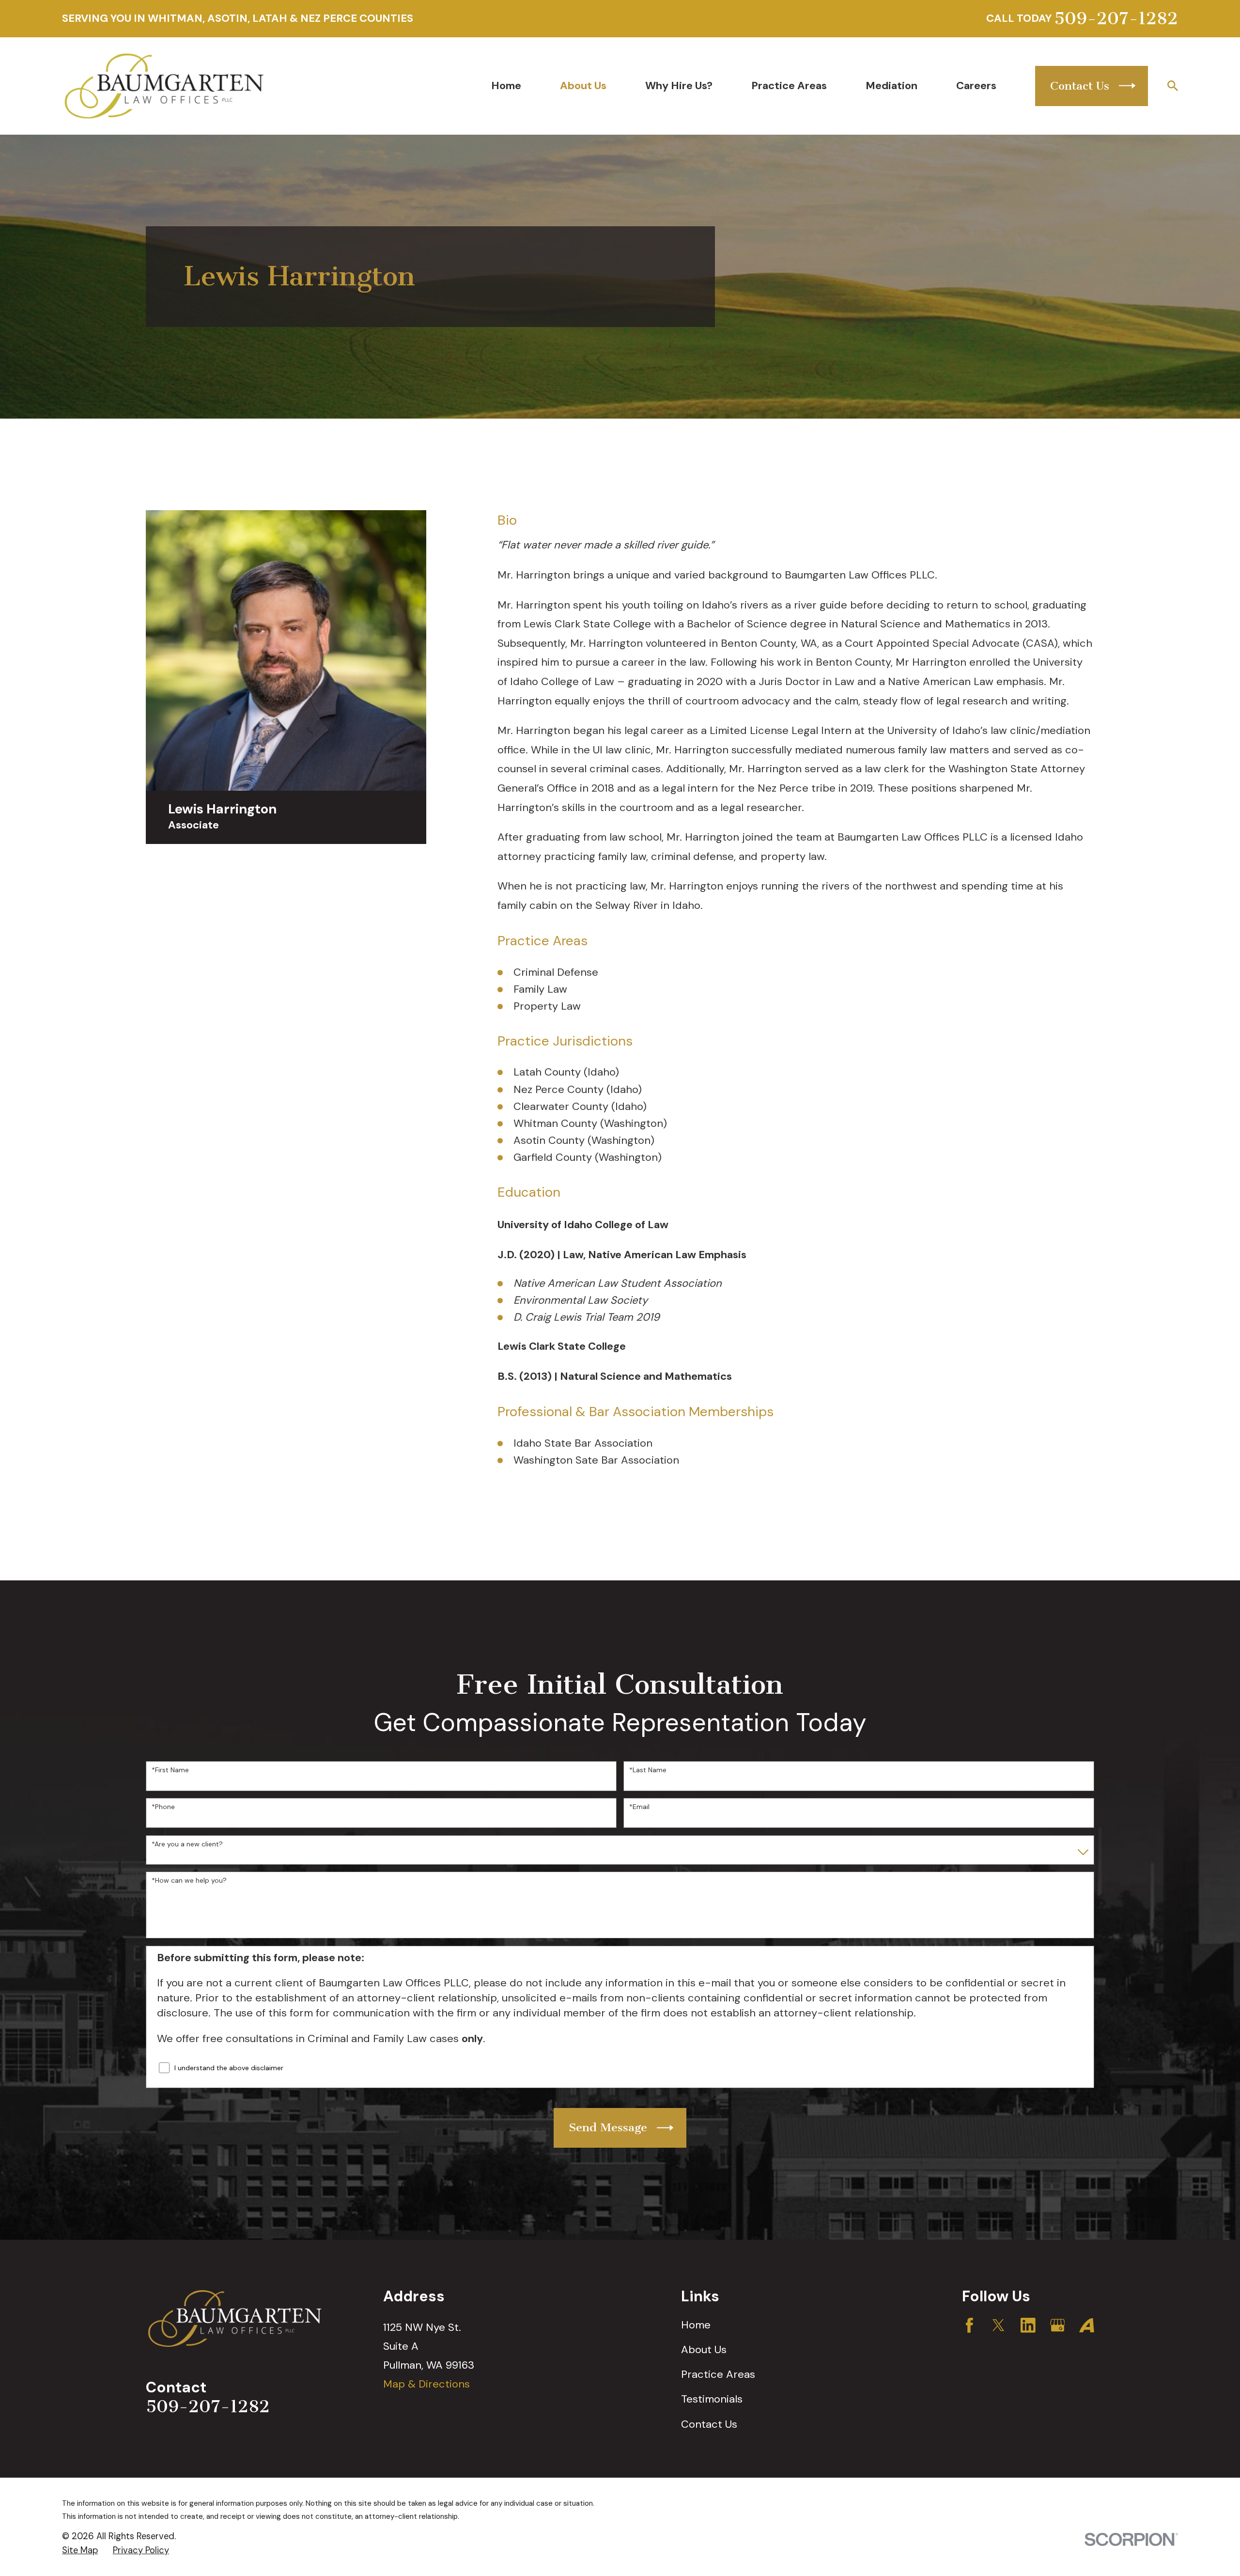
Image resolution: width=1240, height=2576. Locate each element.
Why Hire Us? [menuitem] (679, 86)
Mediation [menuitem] (891, 86)
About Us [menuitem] (583, 86)
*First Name (170, 1770)
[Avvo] (1087, 2325)
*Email (639, 1807)
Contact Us (709, 2424)
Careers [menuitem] (976, 86)
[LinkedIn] (1028, 2325)
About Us (704, 2350)
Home (696, 2325)
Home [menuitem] (506, 86)
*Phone (163, 1807)
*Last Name (648, 1770)
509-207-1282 (1116, 19)
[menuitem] (80, 2551)
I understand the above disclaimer (229, 2068)
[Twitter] (999, 2325)
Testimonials (712, 2399)
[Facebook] (969, 2325)
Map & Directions (426, 2384)
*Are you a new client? (187, 1844)
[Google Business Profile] (1058, 2325)
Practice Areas (718, 2374)
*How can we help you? (189, 1881)
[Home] (164, 86)
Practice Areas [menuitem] (789, 86)
